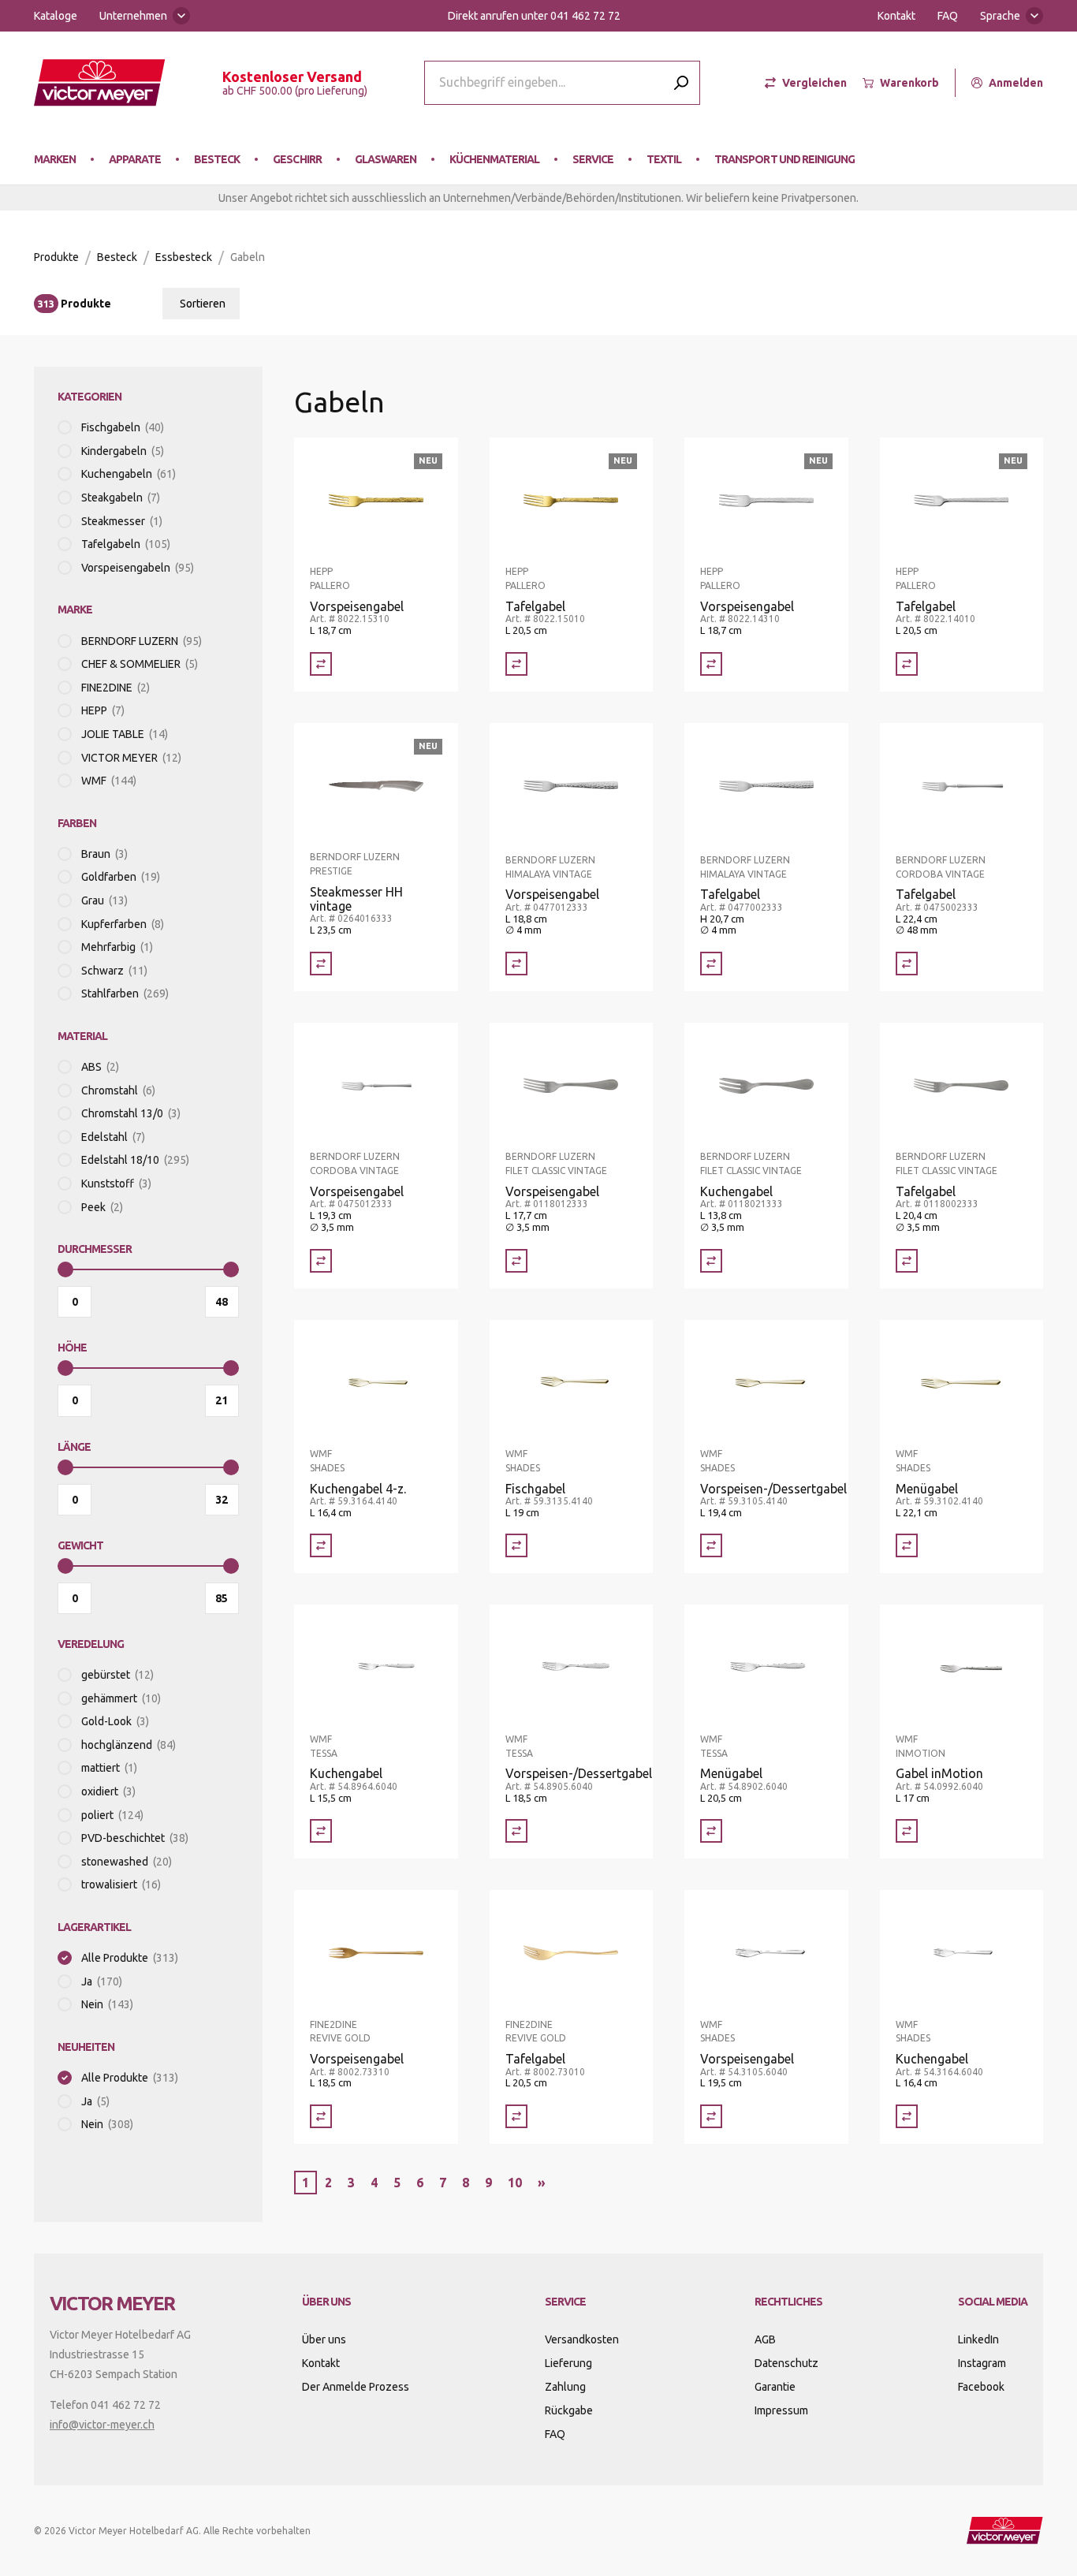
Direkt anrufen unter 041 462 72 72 (534, 16)
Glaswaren (386, 159)
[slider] (65, 1269)
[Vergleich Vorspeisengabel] (321, 664)
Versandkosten (582, 2339)
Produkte (56, 257)
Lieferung (568, 2363)
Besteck (217, 159)
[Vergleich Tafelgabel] (516, 664)
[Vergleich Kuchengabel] (711, 1261)
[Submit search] (681, 82)
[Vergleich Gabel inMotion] (907, 1831)
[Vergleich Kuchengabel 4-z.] (321, 1545)
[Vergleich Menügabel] (907, 1545)
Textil (664, 159)
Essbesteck (184, 257)
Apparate (135, 159)
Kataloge (56, 16)
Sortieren (203, 304)
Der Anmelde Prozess (356, 2387)
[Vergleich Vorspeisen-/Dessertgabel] (711, 1545)
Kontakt (896, 16)
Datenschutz (786, 2363)
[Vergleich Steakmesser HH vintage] (321, 964)
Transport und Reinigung (784, 159)
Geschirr (297, 159)
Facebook (981, 2387)
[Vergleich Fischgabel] (516, 1545)
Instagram (982, 2363)
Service (593, 159)
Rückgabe (569, 2410)
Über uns (324, 2339)
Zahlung (565, 2387)
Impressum (781, 2410)
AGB (765, 2339)
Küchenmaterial (494, 159)
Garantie (775, 2387)
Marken (55, 159)
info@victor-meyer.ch (102, 2425)
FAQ (948, 16)
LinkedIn (978, 2339)
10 (515, 2183)
